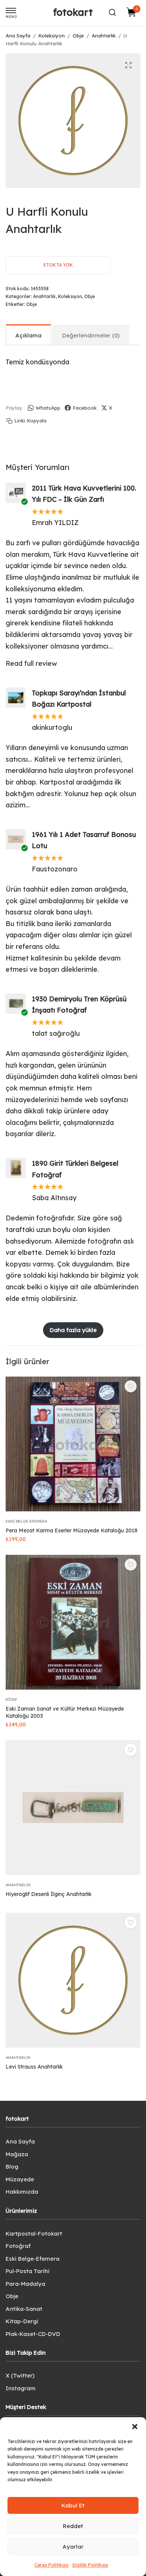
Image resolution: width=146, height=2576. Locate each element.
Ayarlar (73, 2547)
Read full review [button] (31, 663)
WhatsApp (48, 408)
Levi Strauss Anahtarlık (34, 2067)
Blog (12, 2167)
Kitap (11, 1700)
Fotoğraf (18, 2246)
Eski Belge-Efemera (26, 1521)
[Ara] (112, 12)
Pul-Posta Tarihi (28, 2271)
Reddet (73, 2526)
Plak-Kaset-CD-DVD (33, 2334)
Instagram (21, 2388)
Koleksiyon (51, 36)
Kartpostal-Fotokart (34, 2234)
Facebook (85, 408)
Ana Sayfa (18, 36)
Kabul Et (73, 2505)
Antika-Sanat (24, 2309)
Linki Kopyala (30, 421)
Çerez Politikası (51, 2565)
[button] (135, 2427)
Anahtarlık (104, 36)
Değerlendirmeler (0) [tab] (91, 335)
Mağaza (17, 2154)
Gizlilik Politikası (90, 2565)
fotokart (73, 12)
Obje (78, 36)
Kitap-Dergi (22, 2321)
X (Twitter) (20, 2375)
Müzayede (20, 2179)
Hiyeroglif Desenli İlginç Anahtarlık (49, 1894)
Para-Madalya (25, 2284)
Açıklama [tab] (28, 335)
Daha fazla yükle (73, 1330)
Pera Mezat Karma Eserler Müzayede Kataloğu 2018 (72, 1530)
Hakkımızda (22, 2192)
